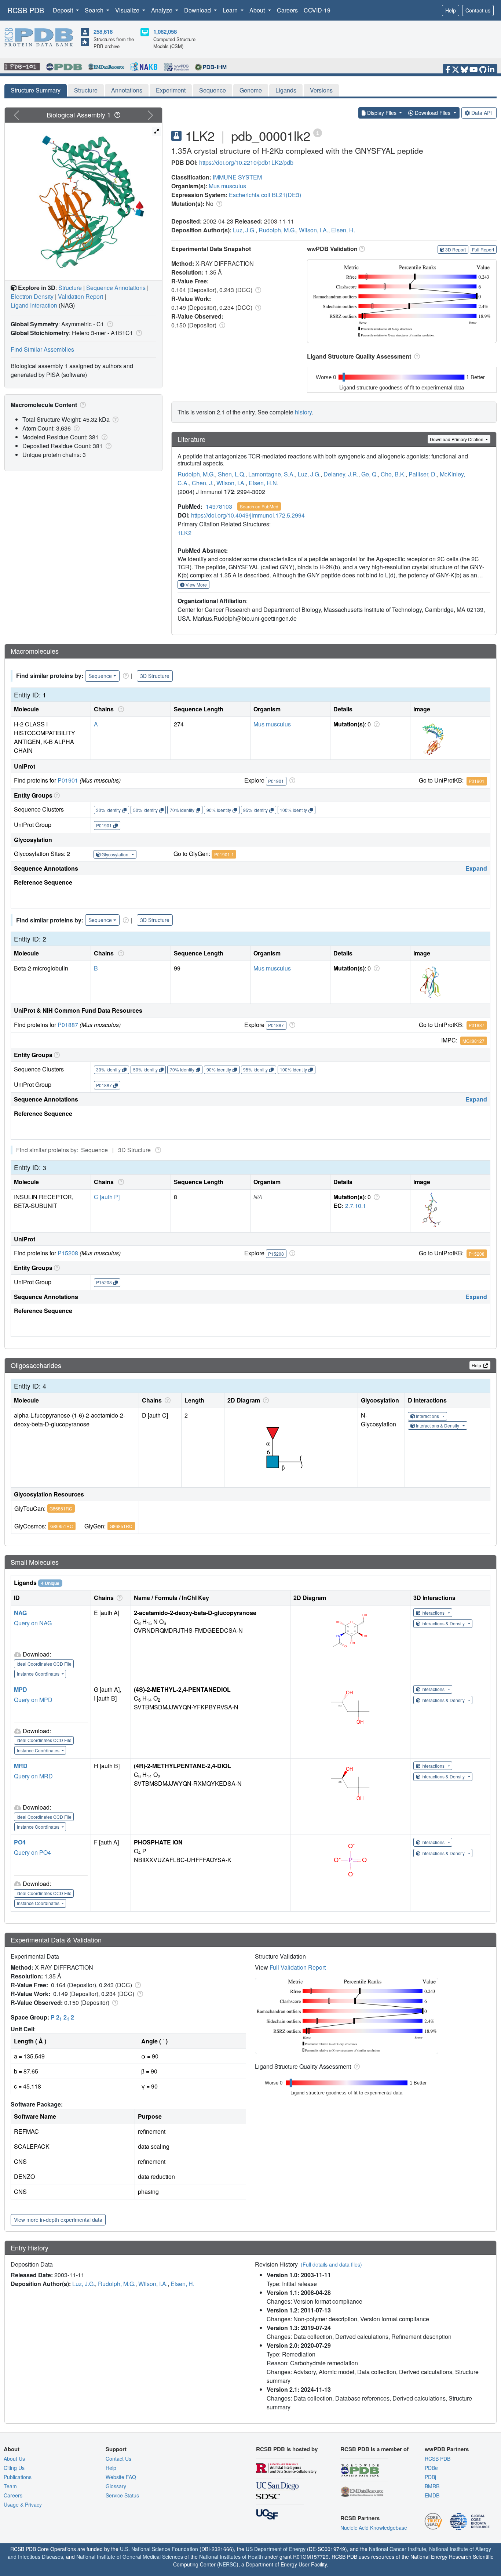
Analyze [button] (162, 10)
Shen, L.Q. (232, 474)
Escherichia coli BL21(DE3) (265, 195)
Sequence (213, 90)
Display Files (382, 113)
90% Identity (219, 810)
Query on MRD (33, 1776)
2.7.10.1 (356, 1206)
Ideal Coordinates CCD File (44, 1664)
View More (196, 585)
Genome (251, 90)
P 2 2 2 (62, 2017)
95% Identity (255, 810)
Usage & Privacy (23, 2504)
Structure (86, 90)
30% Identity (108, 810)
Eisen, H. (343, 230)
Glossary (116, 2486)
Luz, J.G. (244, 230)
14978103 (219, 506)
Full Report (483, 249)
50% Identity (145, 810)
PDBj (430, 2477)
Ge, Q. (370, 474)
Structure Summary (36, 90)
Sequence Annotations (116, 288)
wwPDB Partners (447, 2449)
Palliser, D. (423, 474)
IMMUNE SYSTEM (237, 177)
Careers (287, 10)
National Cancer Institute (398, 2549)
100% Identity (293, 810)
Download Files (433, 113)
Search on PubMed (259, 506)
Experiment (171, 90)
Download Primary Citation (457, 439)
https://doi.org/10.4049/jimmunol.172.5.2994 (248, 515)
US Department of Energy (276, 2549)
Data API (482, 113)
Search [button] (95, 10)
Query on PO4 (32, 1852)
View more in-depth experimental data (58, 2220)
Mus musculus (227, 186)
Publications (18, 2477)
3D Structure (155, 676)
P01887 (68, 1025)
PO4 (20, 1842)
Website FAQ (121, 2477)
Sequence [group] (100, 676)
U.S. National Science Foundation (159, 2549)
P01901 (68, 780)
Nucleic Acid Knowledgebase (374, 2528)
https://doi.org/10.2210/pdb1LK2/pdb (246, 162)
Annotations (127, 90)
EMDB (432, 2495)
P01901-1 (224, 854)
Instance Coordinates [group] (39, 1674)
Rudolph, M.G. (277, 230)
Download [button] (198, 10)
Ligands (286, 90)
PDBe (431, 2468)
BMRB (432, 2486)
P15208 (68, 1253)
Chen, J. (203, 483)
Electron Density (32, 296)
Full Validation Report (298, 1967)
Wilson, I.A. (314, 230)
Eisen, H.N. (264, 483)
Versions (321, 90)
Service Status (122, 2495)
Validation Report (81, 296)
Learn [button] (231, 10)
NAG (20, 1613)
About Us (14, 2459)
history (303, 412)
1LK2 (184, 533)
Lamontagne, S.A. (272, 474)
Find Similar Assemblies (42, 349)
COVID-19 (317, 10)
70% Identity (182, 810)
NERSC (228, 2564)
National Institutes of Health (231, 2557)
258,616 (103, 32)
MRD (21, 1766)
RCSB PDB (26, 10)
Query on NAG (33, 1623)
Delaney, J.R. (341, 474)
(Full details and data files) (331, 2264)
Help (451, 10)
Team (10, 2486)
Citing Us (14, 2468)
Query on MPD (33, 1700)
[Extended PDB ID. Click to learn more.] (318, 132)
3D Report (456, 249)
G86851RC (61, 1508)
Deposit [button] (64, 10)
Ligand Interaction (34, 305)
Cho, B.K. (393, 474)
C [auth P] (107, 1197)
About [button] (258, 10)
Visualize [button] (128, 10)
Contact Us (118, 2459)
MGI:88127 (473, 1041)
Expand (476, 868)
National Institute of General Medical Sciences (130, 2557)
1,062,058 (165, 32)
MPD (21, 1689)
